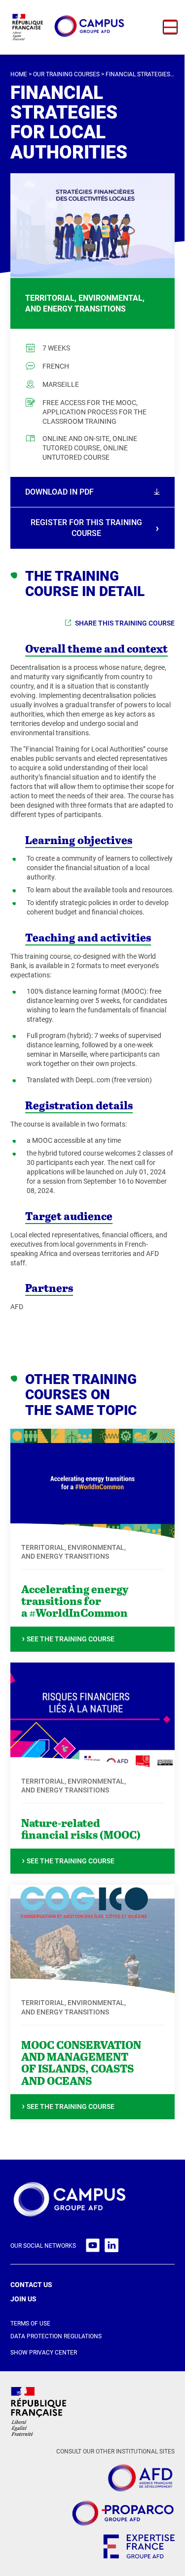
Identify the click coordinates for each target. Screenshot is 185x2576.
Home (19, 74)
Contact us (31, 2285)
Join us (23, 2299)
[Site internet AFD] (140, 2479)
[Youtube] (93, 2246)
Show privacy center (44, 2353)
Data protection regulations (56, 2336)
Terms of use (30, 2324)
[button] (170, 27)
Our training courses (66, 74)
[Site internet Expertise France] (139, 2548)
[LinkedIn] (111, 2246)
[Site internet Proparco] (123, 2514)
